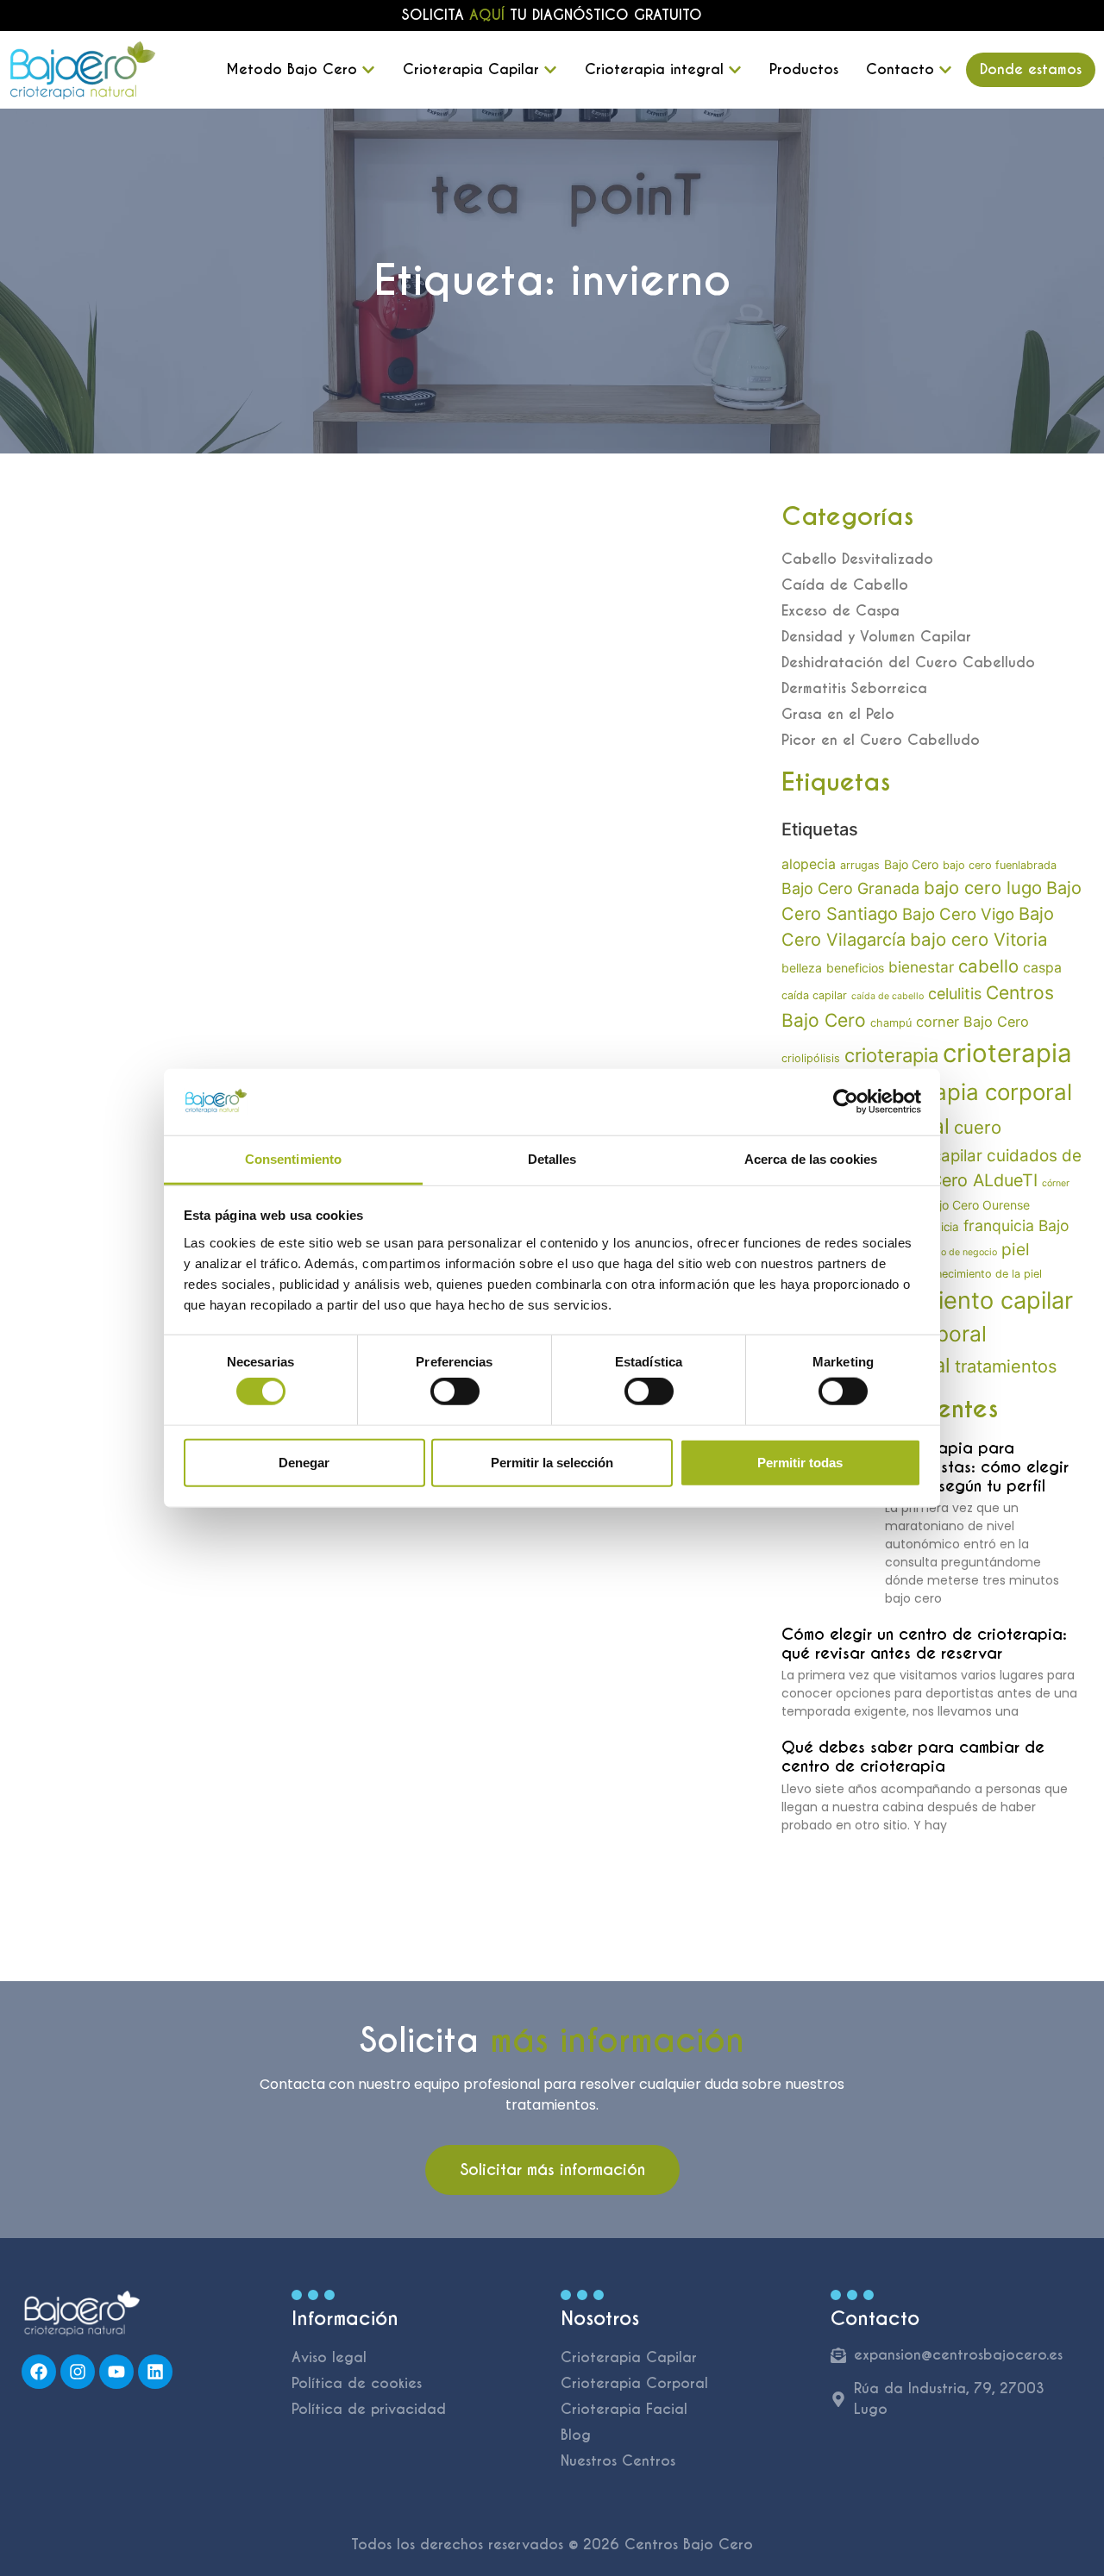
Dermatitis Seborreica (854, 688)
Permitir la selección (552, 1462)
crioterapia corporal (969, 1092)
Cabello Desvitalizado (857, 559)
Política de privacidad (369, 2409)
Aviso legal (329, 2357)
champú (891, 1023)
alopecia (809, 864)
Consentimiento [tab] (293, 1159)
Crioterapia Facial (624, 2409)
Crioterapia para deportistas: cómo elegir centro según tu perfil (977, 1466)
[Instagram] (78, 2372)
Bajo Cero (911, 864)
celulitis (955, 994)
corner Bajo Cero (972, 1022)
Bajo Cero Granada (850, 888)
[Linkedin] (155, 2372)
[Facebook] (39, 2372)
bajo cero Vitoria (979, 939)
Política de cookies (357, 2383)
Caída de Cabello (845, 585)
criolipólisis (811, 1058)
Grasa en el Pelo (838, 714)
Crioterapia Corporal (634, 2383)
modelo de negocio (956, 1252)
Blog (576, 2435)
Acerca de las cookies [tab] (811, 1159)
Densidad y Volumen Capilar (876, 637)
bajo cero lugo (983, 888)
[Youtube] (116, 2372)
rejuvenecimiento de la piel (973, 1274)
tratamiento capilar (969, 1301)
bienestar (921, 967)
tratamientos (1006, 1366)
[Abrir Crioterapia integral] (735, 70)
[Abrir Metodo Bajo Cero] (368, 70)
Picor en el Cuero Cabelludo (881, 740)
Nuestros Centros (618, 2461)
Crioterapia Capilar (629, 2357)
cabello (988, 966)
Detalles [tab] (552, 1159)
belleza (802, 968)
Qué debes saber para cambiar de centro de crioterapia (913, 1757)
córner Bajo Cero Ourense (957, 1205)
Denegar (304, 1462)
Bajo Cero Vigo (958, 914)
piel (1016, 1249)
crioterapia (891, 1055)
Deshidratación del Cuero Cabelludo (908, 663)
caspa (1042, 968)
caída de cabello (888, 996)
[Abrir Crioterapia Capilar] (550, 70)
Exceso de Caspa (841, 611)
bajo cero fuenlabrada (1000, 865)
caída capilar (814, 995)
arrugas (860, 865)
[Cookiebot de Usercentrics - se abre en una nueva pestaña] (846, 1102)
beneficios (855, 968)
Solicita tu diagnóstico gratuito (552, 15)
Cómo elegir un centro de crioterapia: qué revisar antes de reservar (924, 1644)
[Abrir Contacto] (945, 70)
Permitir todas (800, 1462)
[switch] (455, 1391)
